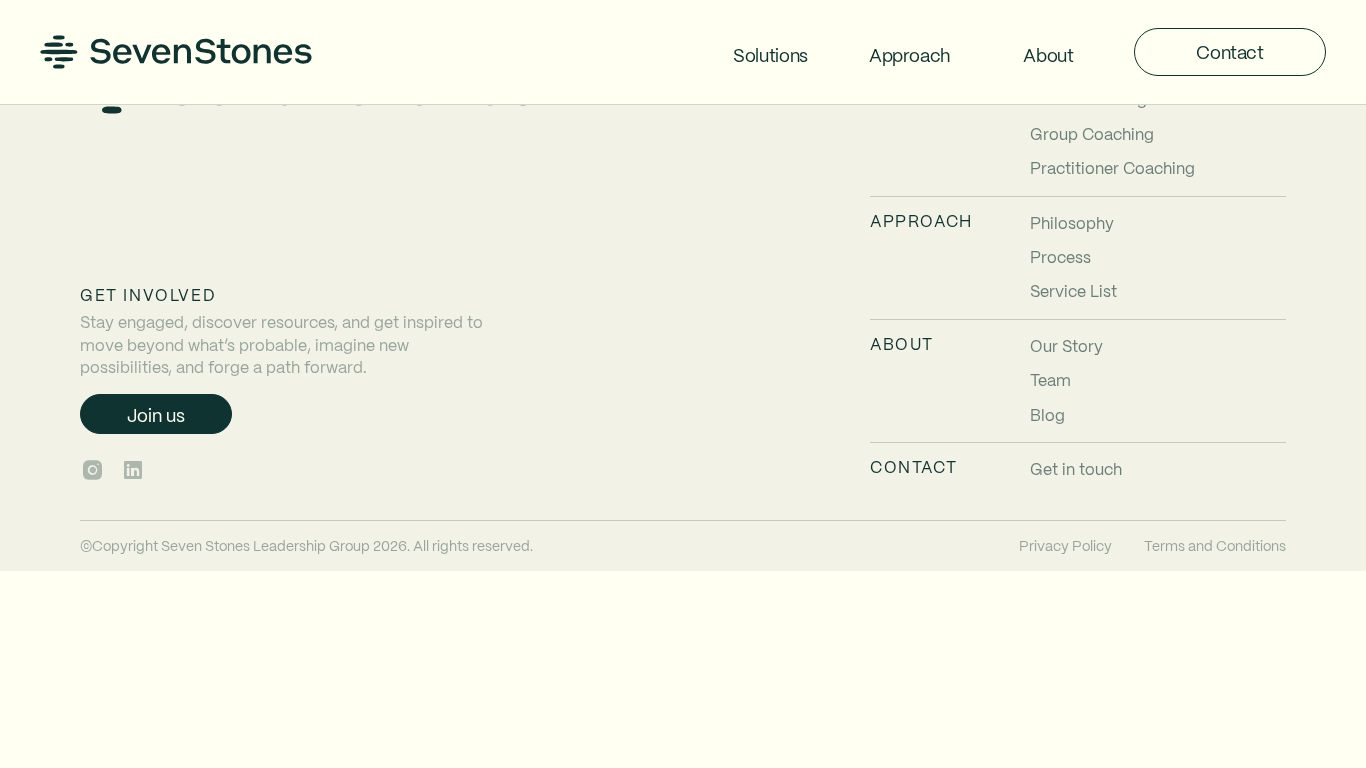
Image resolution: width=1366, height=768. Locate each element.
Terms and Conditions (1215, 545)
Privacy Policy (1065, 545)
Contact (1229, 51)
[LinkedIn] (133, 470)
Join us (156, 414)
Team (1050, 379)
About (1048, 54)
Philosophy (1072, 222)
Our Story (1066, 345)
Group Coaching (1092, 133)
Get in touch (1076, 468)
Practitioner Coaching (1112, 167)
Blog (1047, 414)
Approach (909, 54)
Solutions (770, 54)
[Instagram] (92, 470)
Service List (1073, 290)
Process (1060, 256)
